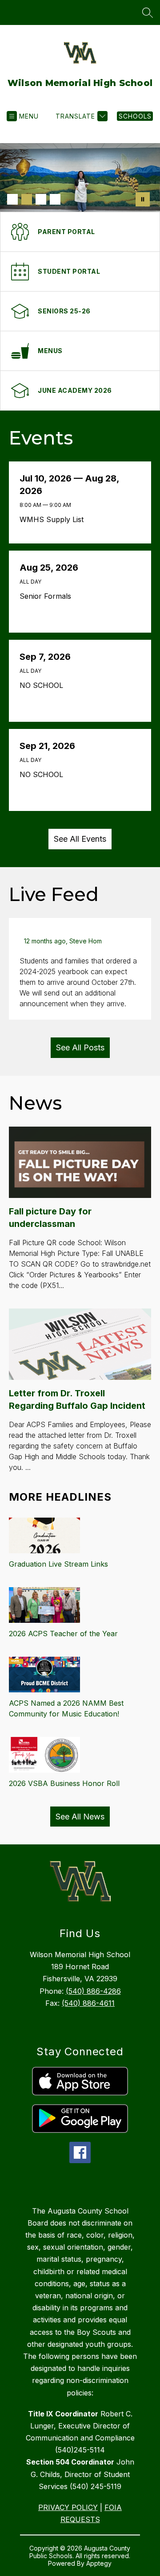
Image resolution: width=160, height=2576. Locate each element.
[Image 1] (12, 199)
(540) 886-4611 (88, 2003)
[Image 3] (41, 199)
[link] (135, 116)
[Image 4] (55, 199)
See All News (80, 1817)
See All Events (80, 839)
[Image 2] (27, 199)
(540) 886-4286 (93, 1991)
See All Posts (80, 1047)
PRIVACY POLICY (68, 2507)
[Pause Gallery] (143, 199)
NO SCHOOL (44, 685)
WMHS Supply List (55, 519)
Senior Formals (48, 596)
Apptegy (99, 2563)
